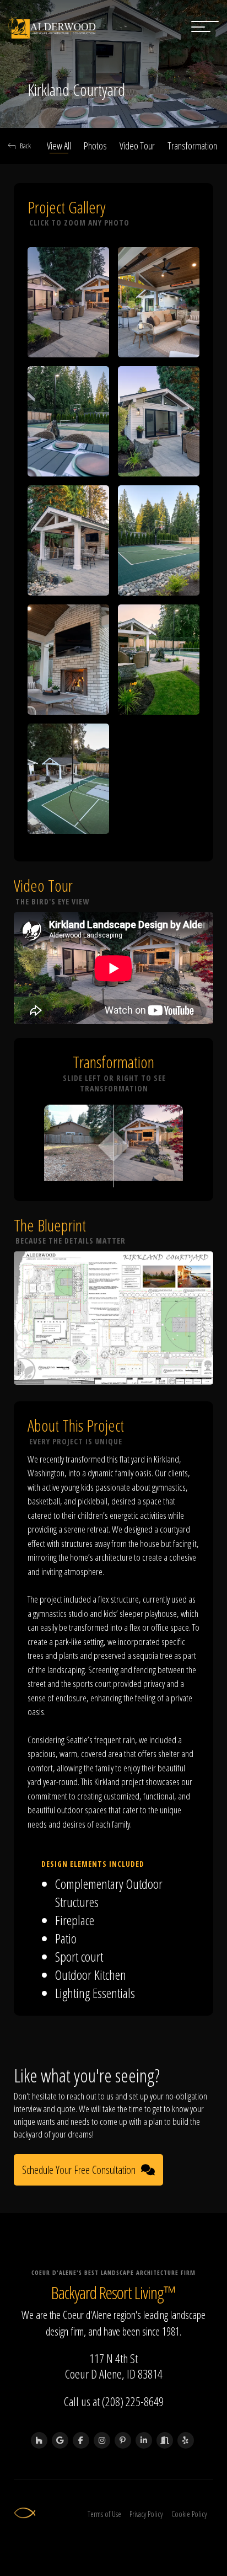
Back (25, 146)
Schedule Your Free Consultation (79, 2170)
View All (59, 146)
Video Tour (137, 146)
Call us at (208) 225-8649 (114, 2401)
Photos (95, 146)
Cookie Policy (189, 2514)
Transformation (192, 146)
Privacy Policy (146, 2514)
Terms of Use (104, 2514)
